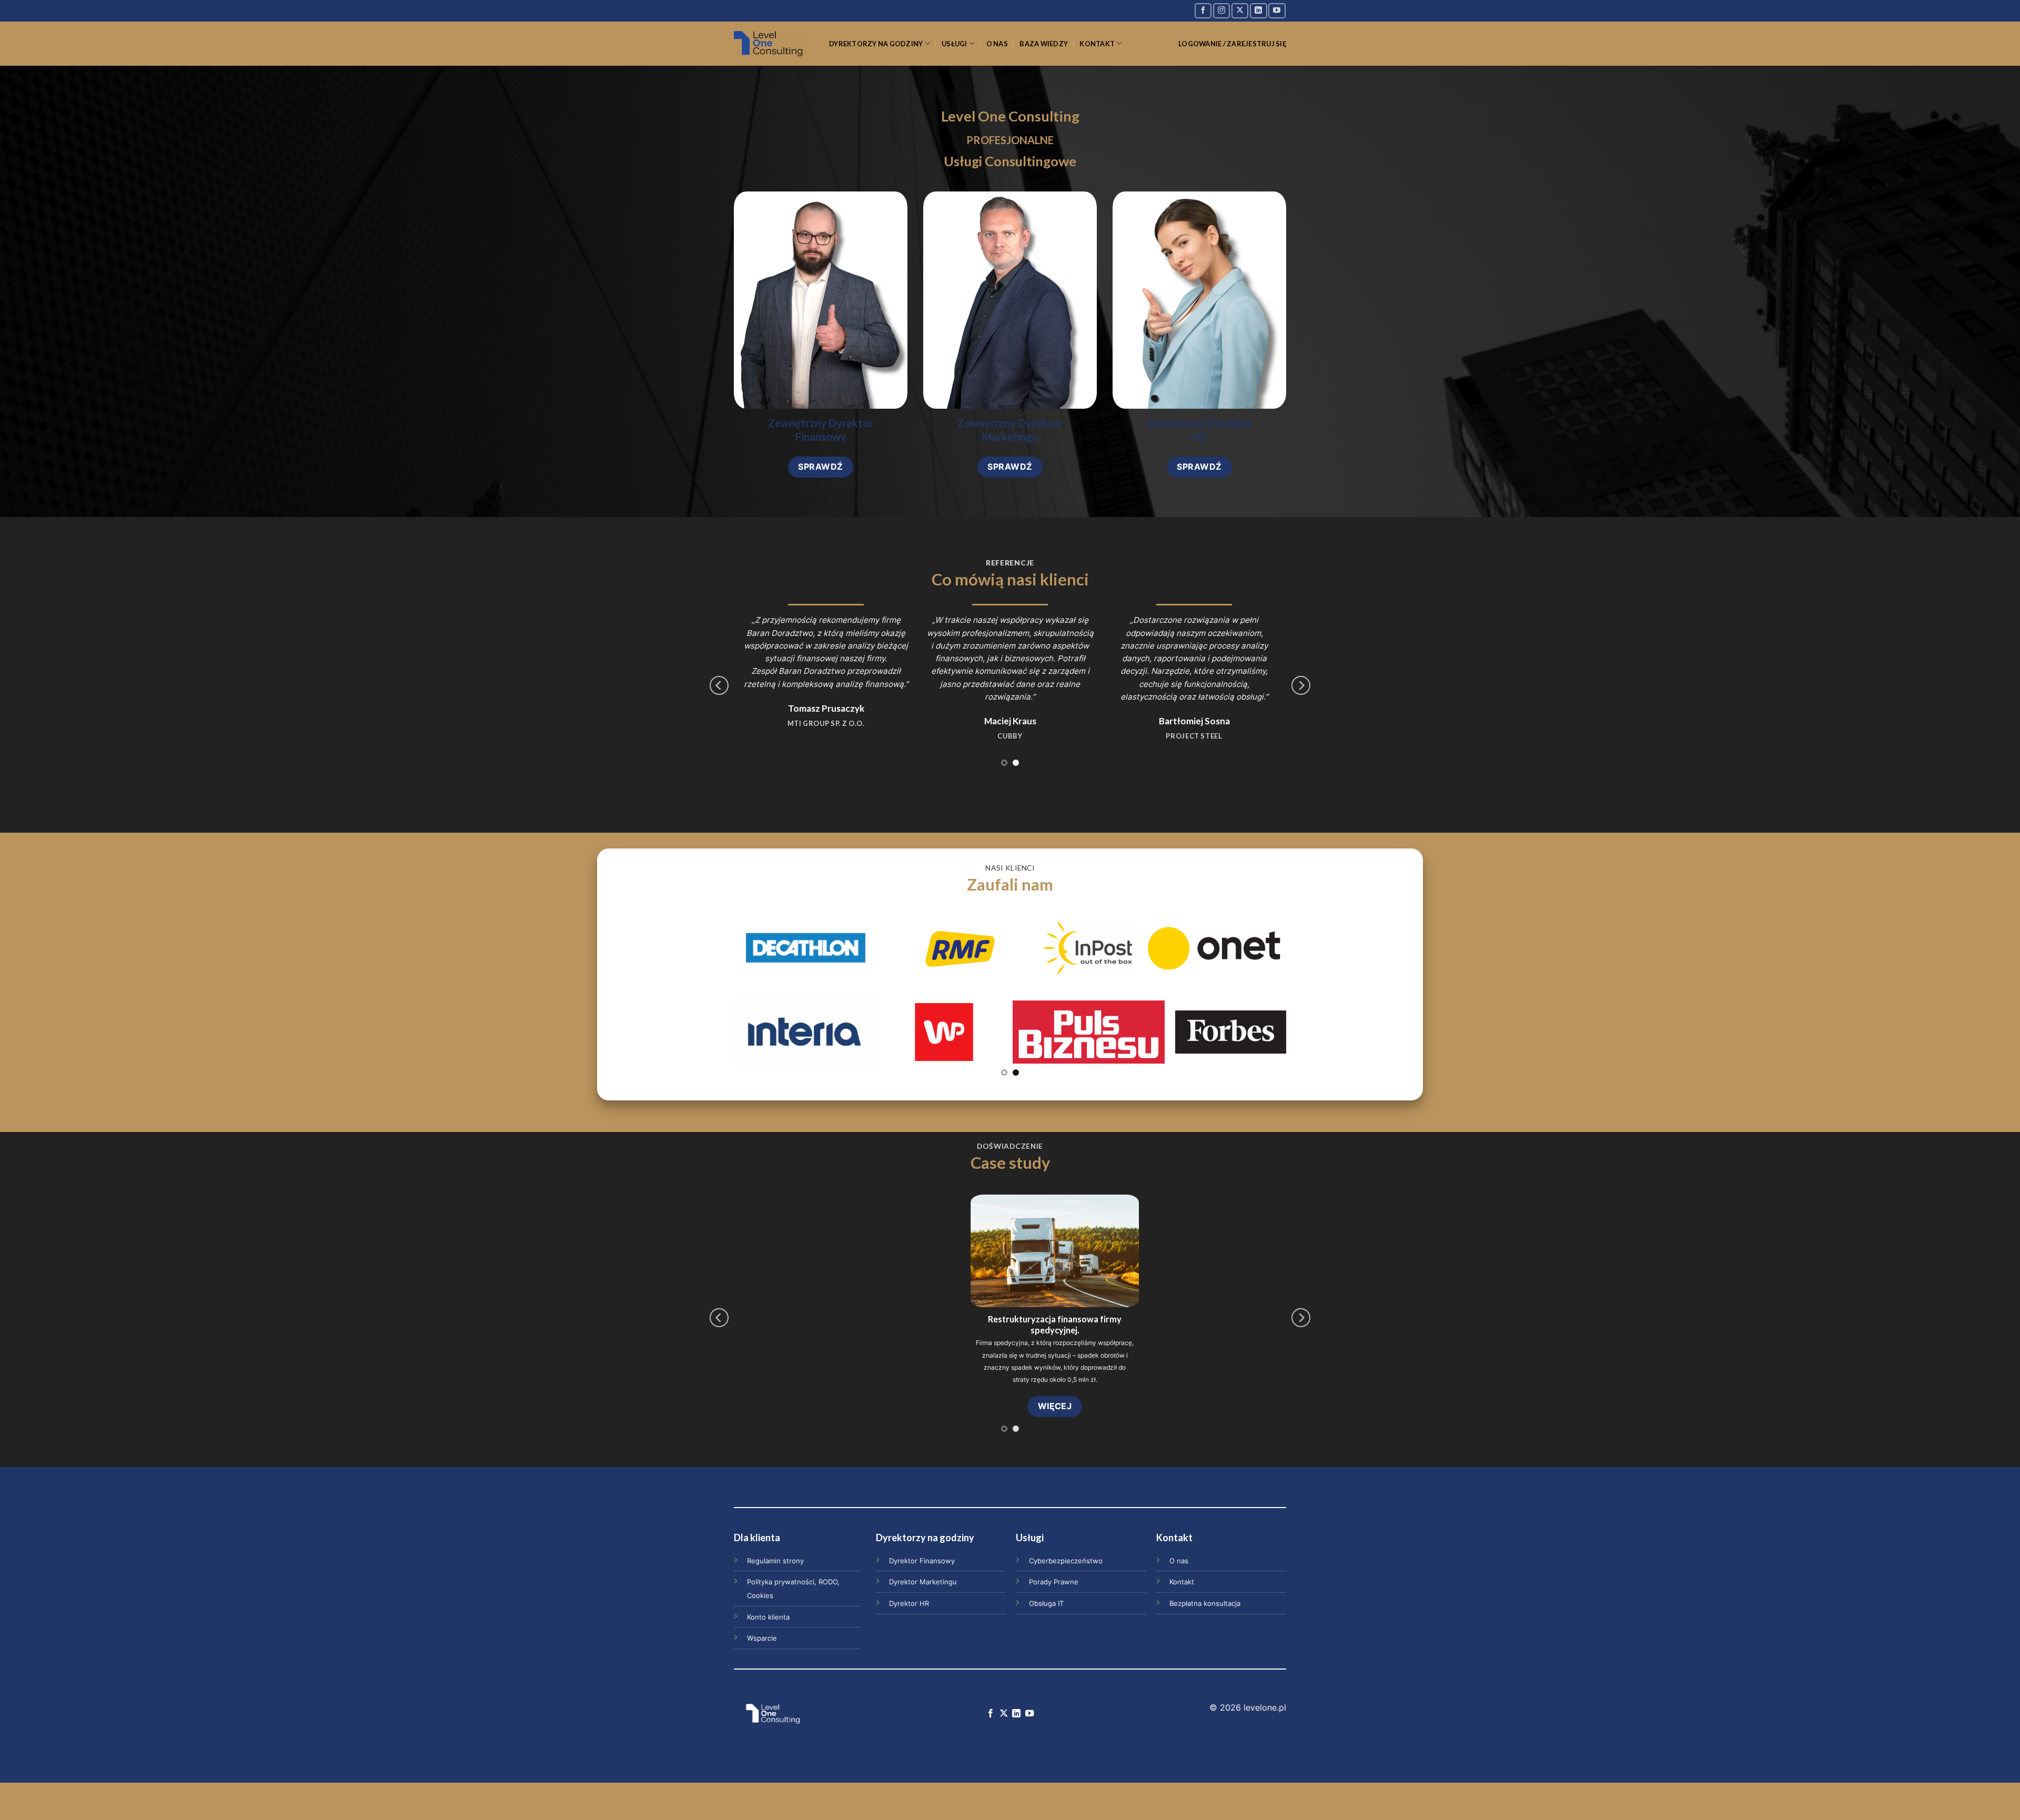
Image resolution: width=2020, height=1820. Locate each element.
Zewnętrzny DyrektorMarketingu (1010, 430)
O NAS (997, 44)
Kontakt (1097, 44)
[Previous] (719, 685)
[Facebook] (1203, 11)
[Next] (1301, 685)
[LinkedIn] (1258, 11)
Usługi (955, 44)
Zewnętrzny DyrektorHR (1199, 430)
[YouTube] (1277, 11)
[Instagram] (1221, 11)
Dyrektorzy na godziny (876, 44)
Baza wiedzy (1044, 44)
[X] (1240, 11)
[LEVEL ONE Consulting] (774, 44)
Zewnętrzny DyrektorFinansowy (821, 430)
